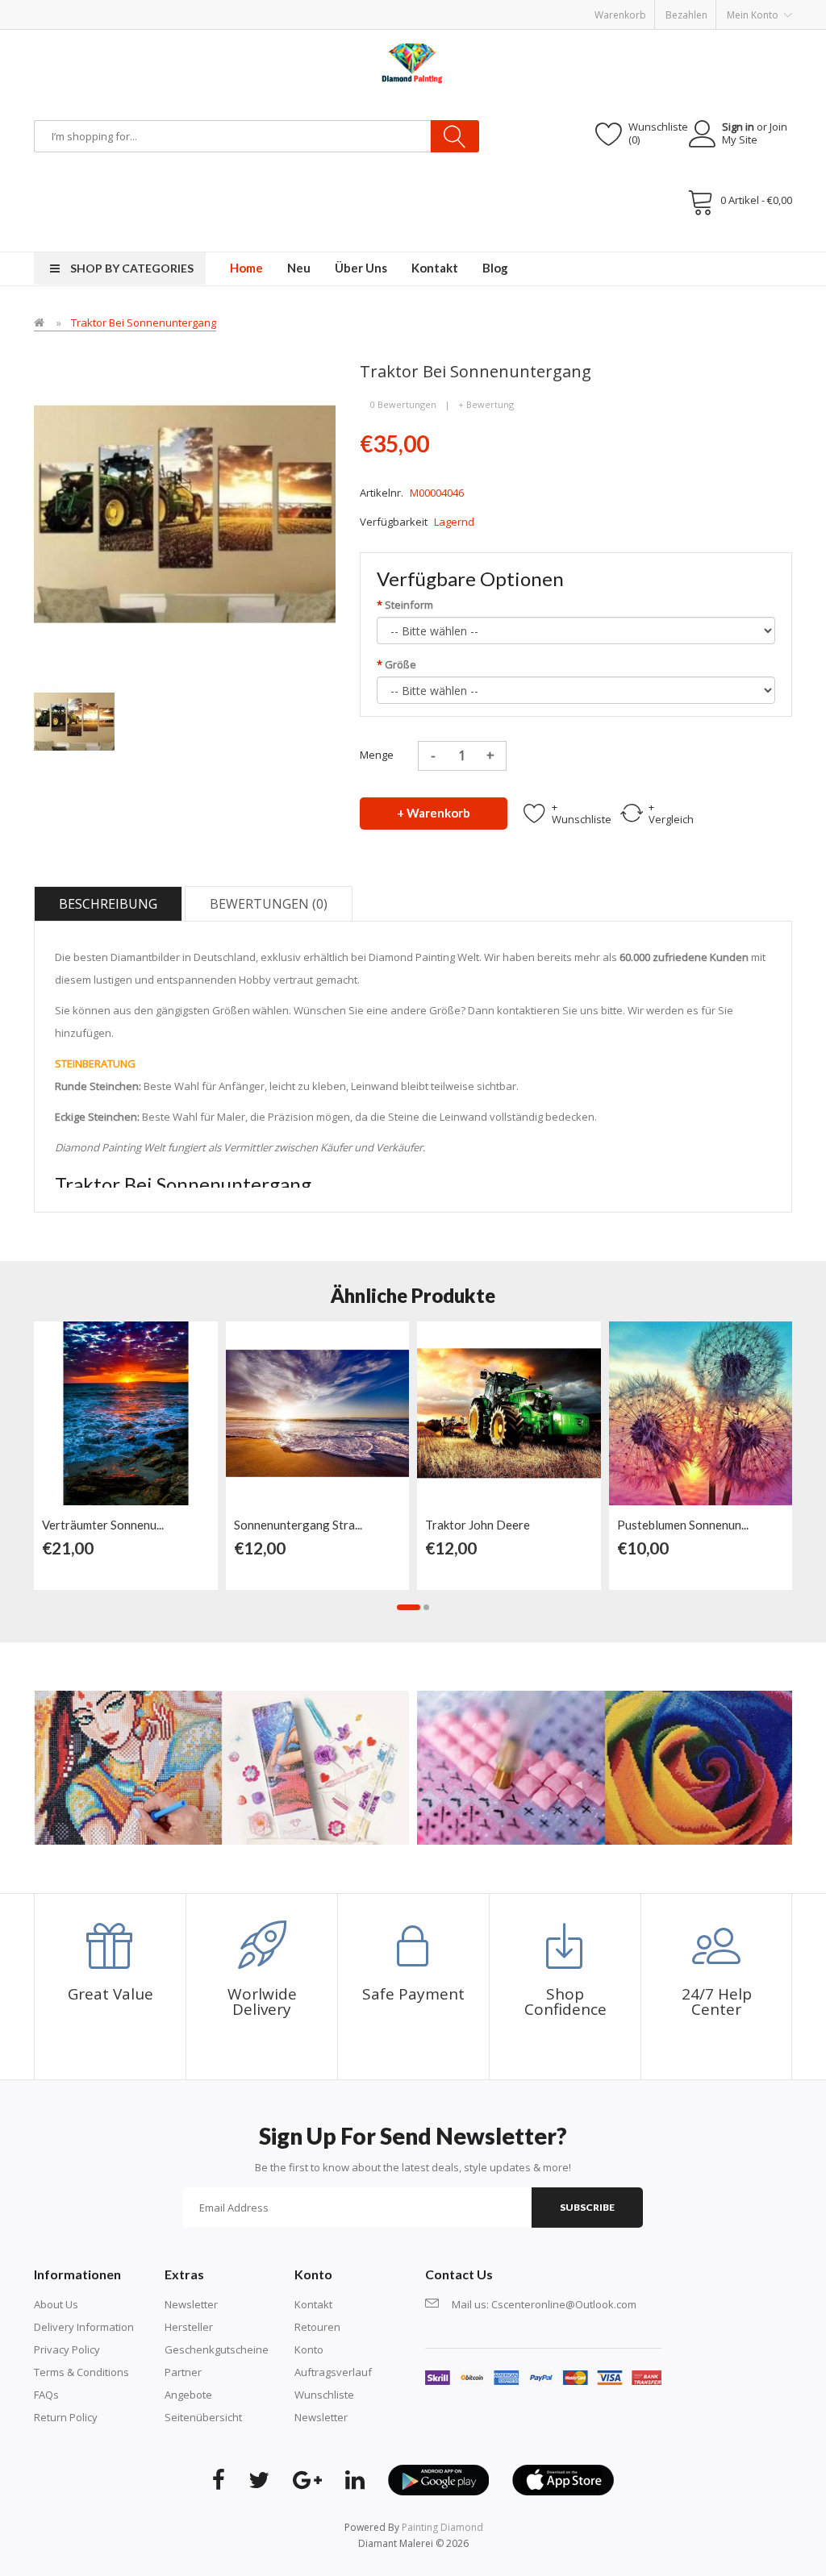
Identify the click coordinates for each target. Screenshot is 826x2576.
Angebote (188, 2395)
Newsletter (191, 2304)
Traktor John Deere (478, 1525)
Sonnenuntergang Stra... (298, 1525)
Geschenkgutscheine (217, 2349)
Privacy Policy (67, 2349)
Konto (309, 2349)
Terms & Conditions (81, 2372)
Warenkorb (620, 15)
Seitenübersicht (203, 2417)
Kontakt (313, 2304)
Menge (377, 755)
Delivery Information (84, 2327)
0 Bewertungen (403, 404)
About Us (56, 2304)
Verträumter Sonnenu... (103, 1525)
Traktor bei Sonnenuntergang (144, 323)
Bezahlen (686, 15)
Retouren (317, 2327)
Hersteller (189, 2327)
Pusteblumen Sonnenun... (683, 1525)
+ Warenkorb (434, 813)
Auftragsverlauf (333, 2372)
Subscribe (587, 2207)
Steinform (409, 605)
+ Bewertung (486, 404)
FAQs (46, 2395)
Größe (400, 664)
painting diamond (442, 2527)
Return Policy (66, 2417)
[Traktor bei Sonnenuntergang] (74, 720)
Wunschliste (324, 2395)
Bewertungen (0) (269, 904)
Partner (183, 2372)
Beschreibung (108, 904)
